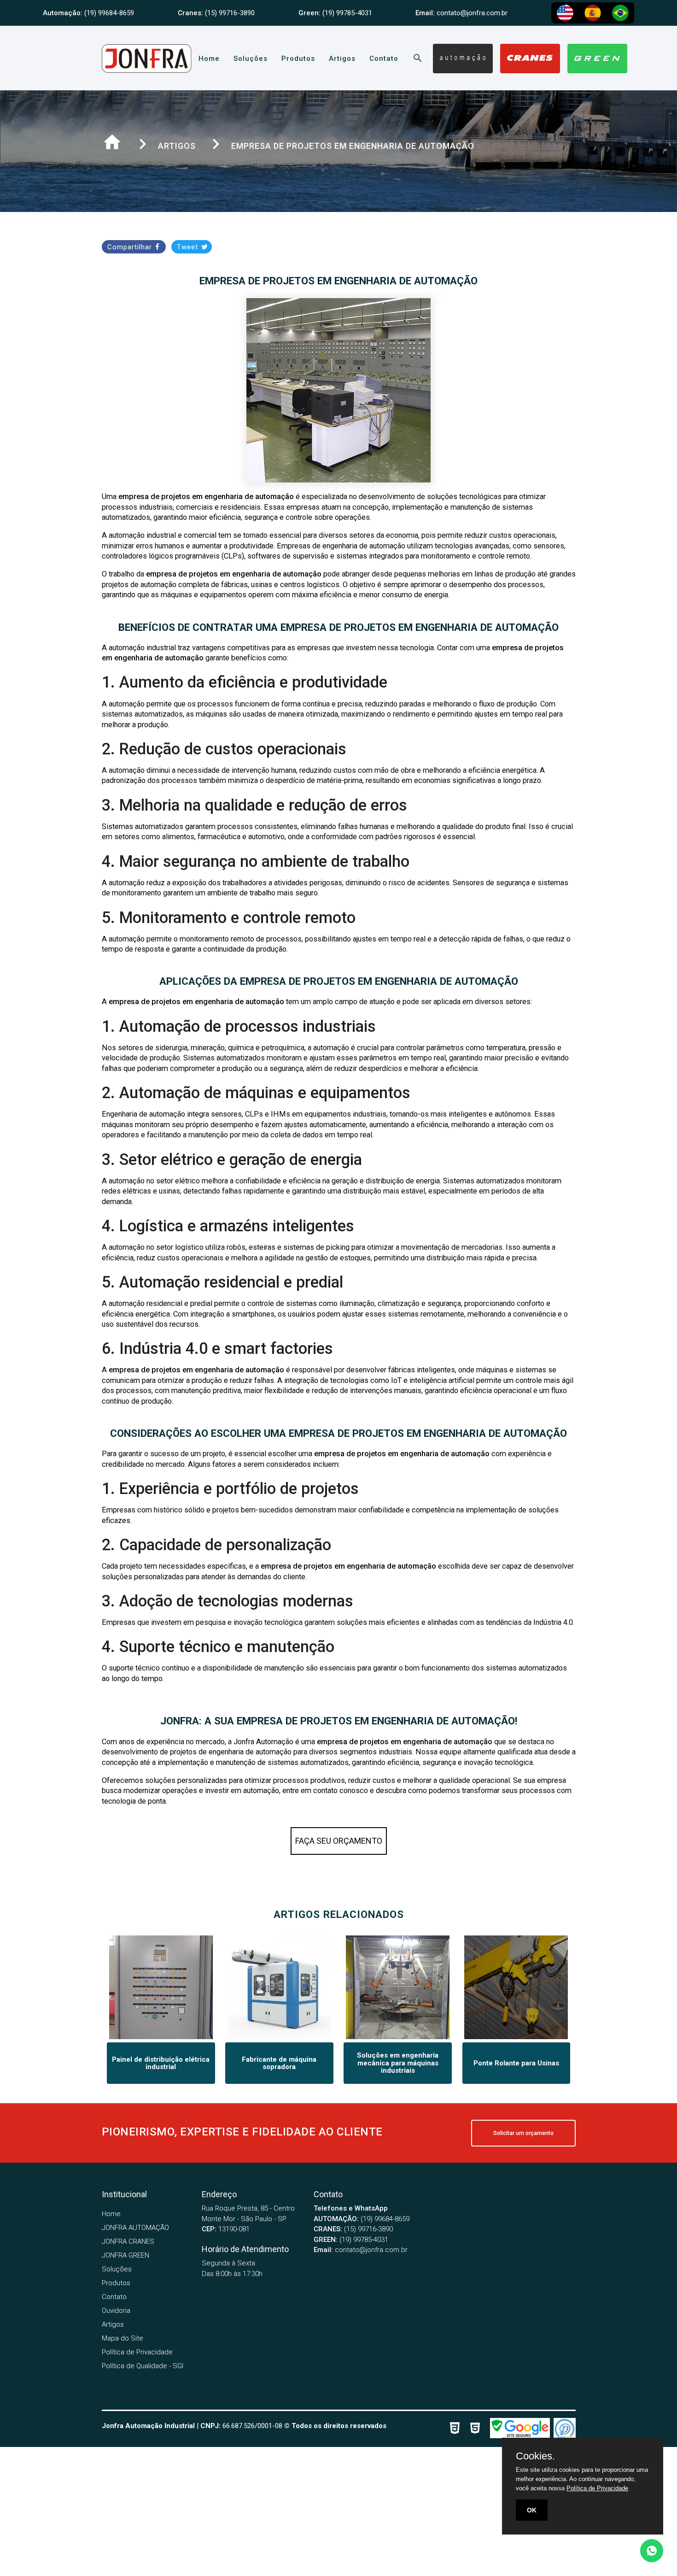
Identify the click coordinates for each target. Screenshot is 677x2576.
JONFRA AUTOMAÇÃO (135, 2228)
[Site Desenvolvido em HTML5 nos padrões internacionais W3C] (478, 2429)
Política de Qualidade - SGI (143, 2366)
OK (532, 2510)
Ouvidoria (116, 2311)
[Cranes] (530, 59)
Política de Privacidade (137, 2352)
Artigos (342, 59)
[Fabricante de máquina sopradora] (279, 2037)
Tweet (189, 247)
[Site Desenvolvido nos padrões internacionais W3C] (458, 2429)
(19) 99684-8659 (362, 2219)
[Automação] (463, 59)
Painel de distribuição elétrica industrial (161, 2063)
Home (209, 59)
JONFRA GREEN (125, 2255)
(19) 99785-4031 (351, 2240)
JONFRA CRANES (128, 2241)
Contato (384, 59)
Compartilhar (131, 247)
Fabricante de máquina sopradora (279, 2063)
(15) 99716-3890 (353, 2229)
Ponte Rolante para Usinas (516, 2063)
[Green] (597, 59)
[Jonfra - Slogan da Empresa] (147, 67)
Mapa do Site (123, 2338)
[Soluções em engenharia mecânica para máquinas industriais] (398, 2037)
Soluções (251, 59)
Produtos (298, 59)
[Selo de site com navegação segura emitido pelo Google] (520, 2429)
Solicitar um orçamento (523, 2133)
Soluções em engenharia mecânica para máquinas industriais (398, 2063)
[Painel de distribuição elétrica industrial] (161, 2037)
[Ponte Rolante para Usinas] (516, 2037)
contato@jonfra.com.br (361, 2250)
